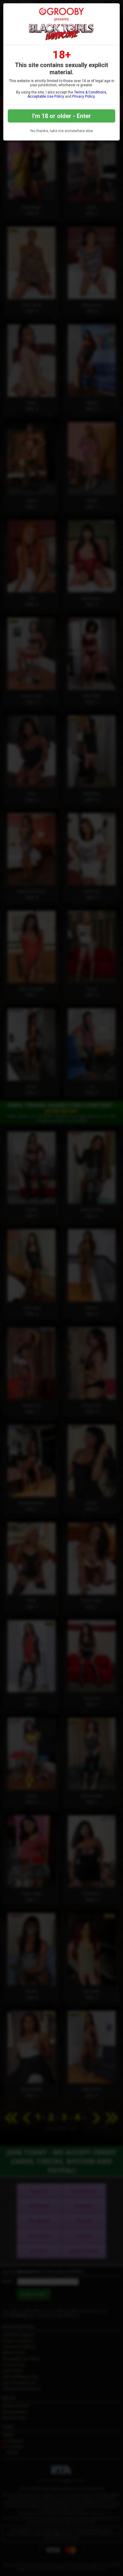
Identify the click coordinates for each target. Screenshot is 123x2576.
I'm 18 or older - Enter (62, 116)
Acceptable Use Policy (46, 96)
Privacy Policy (83, 96)
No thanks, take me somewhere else (62, 131)
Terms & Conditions (90, 92)
